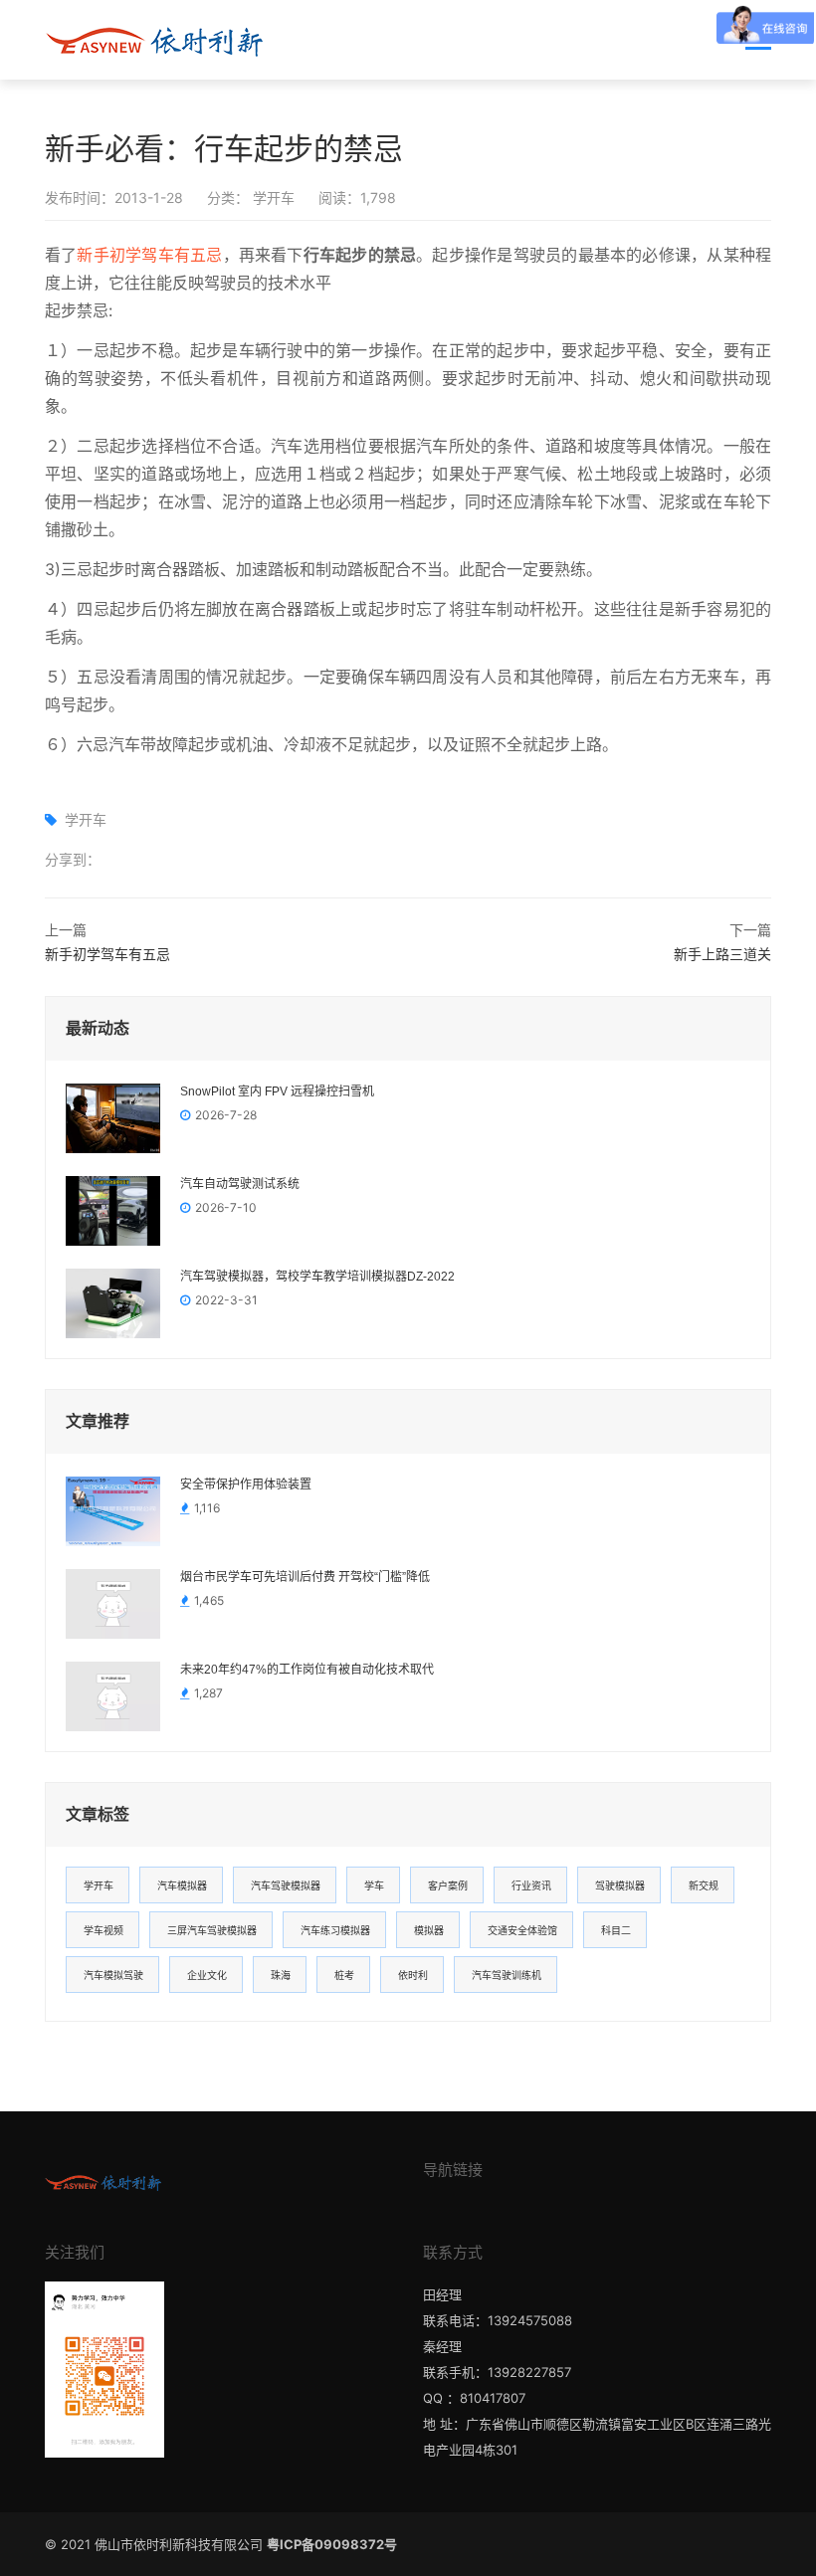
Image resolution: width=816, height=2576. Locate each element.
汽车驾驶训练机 (507, 1975)
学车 (374, 1885)
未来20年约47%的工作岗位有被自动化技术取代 (307, 1670)
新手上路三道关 (722, 954)
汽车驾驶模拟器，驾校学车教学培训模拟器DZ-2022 (317, 1277)
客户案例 (448, 1885)
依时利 (413, 1975)
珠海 (281, 1975)
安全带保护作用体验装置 (246, 1485)
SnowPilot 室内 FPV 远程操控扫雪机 (277, 1091)
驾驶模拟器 (620, 1885)
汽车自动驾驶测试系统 (240, 1184)
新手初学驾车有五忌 (149, 255)
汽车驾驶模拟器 (286, 1885)
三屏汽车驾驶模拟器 (212, 1930)
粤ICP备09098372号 (332, 2544)
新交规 (704, 1885)
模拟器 (429, 1930)
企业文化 (207, 1975)
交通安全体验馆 (522, 1930)
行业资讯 (531, 1885)
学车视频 (103, 1930)
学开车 (272, 198)
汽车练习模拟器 (335, 1930)
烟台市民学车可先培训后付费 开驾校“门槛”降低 (305, 1577)
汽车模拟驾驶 (113, 1975)
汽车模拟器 (182, 1885)
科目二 (616, 1930)
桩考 (344, 1975)
